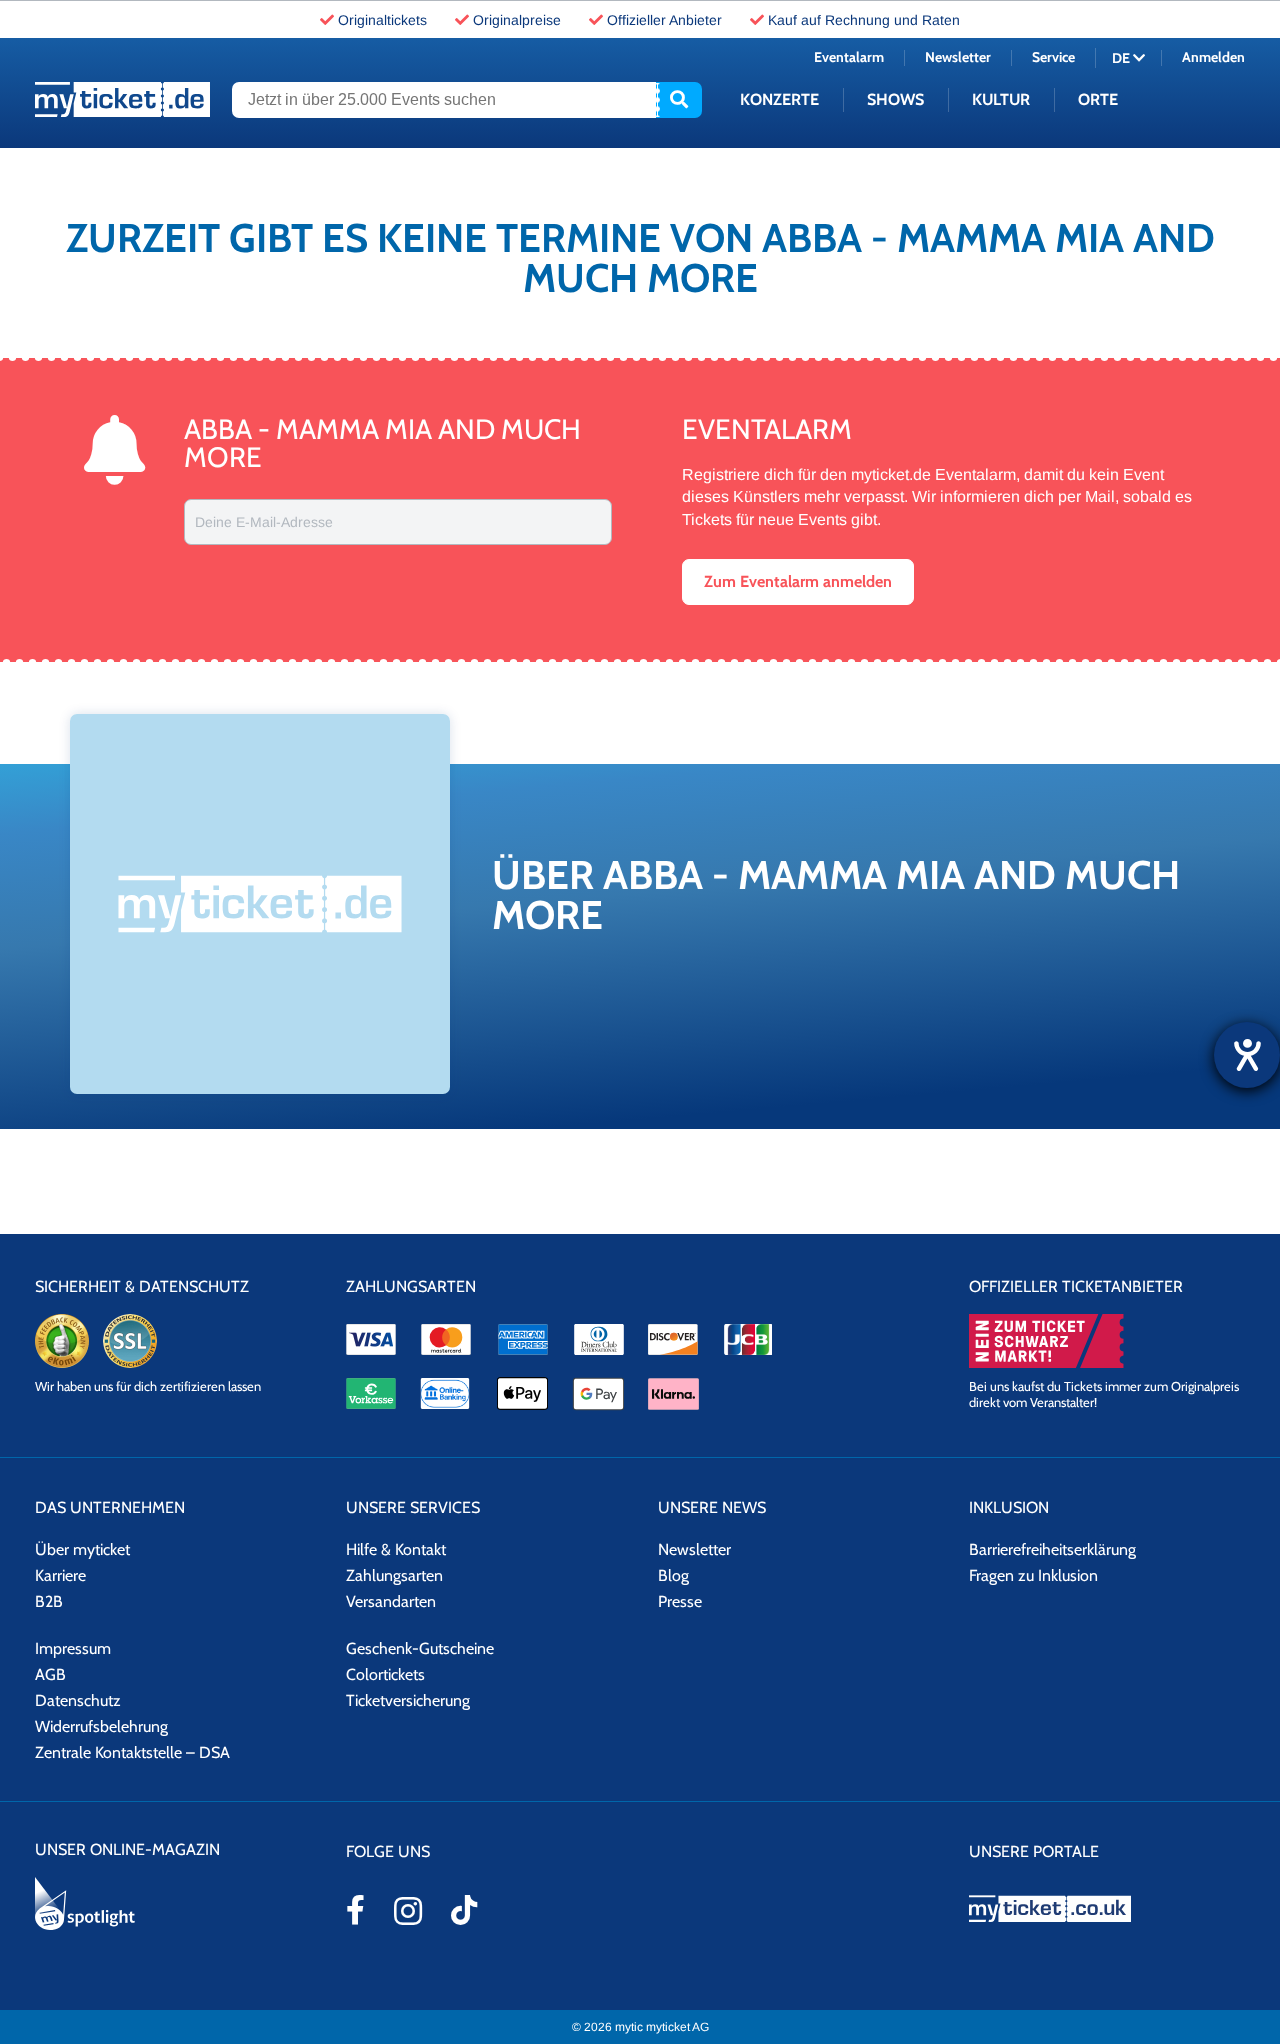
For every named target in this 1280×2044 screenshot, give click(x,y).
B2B (49, 1601)
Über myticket (82, 1549)
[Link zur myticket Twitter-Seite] (464, 1910)
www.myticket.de (122, 99)
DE (1122, 58)
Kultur (1001, 99)
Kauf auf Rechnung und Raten (864, 20)
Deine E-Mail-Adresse (264, 522)
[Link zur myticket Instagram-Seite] (408, 1911)
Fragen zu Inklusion (1033, 1575)
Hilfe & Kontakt (396, 1549)
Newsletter (958, 57)
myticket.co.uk (1107, 1908)
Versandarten (391, 1601)
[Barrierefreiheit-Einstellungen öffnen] (1247, 1055)
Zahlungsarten (394, 1575)
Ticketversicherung (408, 1700)
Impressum (73, 1648)
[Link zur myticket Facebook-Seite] (355, 1910)
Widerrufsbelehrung (101, 1726)
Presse (680, 1601)
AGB (50, 1674)
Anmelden (1213, 57)
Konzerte (779, 99)
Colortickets (385, 1674)
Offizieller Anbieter (664, 20)
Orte (1098, 99)
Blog (673, 1575)
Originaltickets (382, 20)
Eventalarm (849, 57)
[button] (798, 582)
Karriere (60, 1575)
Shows (895, 99)
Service (1053, 57)
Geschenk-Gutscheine (420, 1648)
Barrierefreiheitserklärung (1052, 1549)
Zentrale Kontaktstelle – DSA (132, 1752)
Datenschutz (78, 1700)
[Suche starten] (679, 100)
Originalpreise (517, 20)
